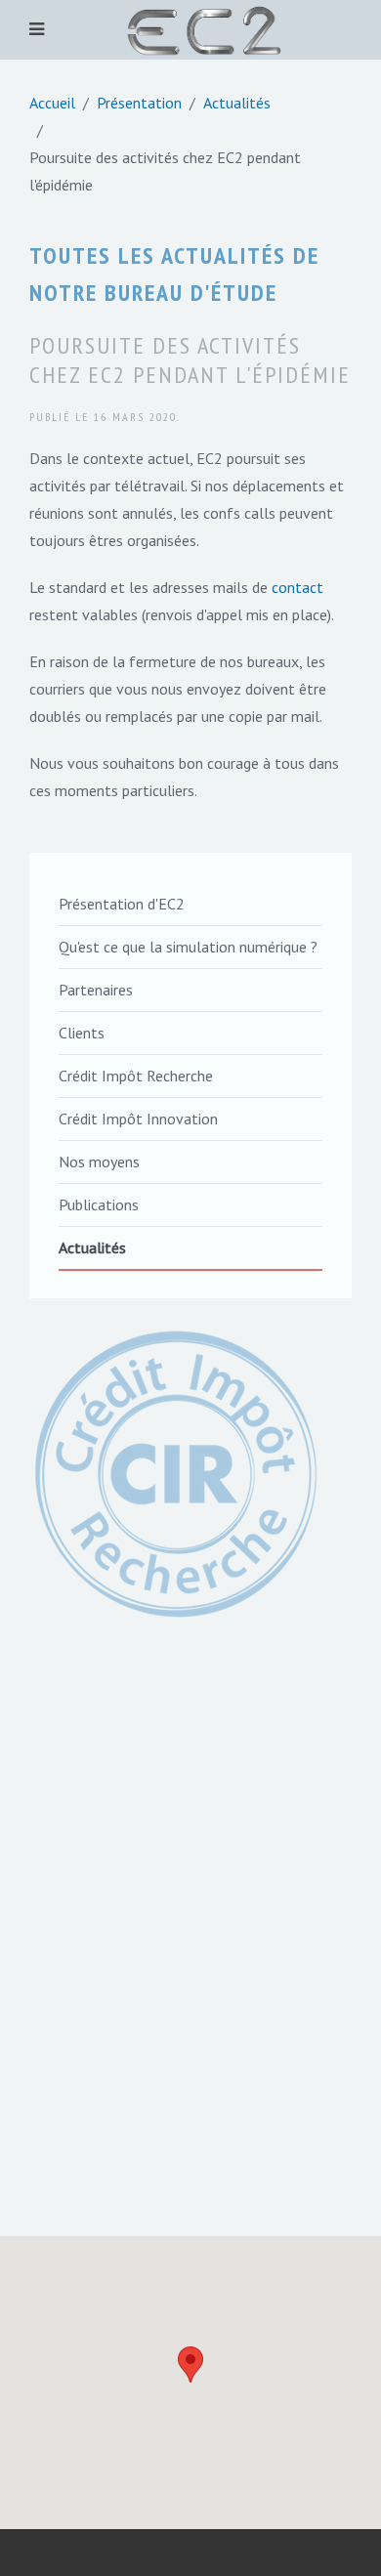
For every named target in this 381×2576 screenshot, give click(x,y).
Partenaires (96, 990)
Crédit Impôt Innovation (138, 1119)
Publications (99, 1204)
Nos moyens (99, 1161)
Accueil (52, 103)
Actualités (237, 103)
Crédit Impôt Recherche (136, 1076)
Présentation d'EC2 (122, 904)
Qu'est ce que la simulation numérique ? (188, 947)
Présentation (139, 103)
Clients (82, 1033)
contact (297, 587)
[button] (190, 2365)
